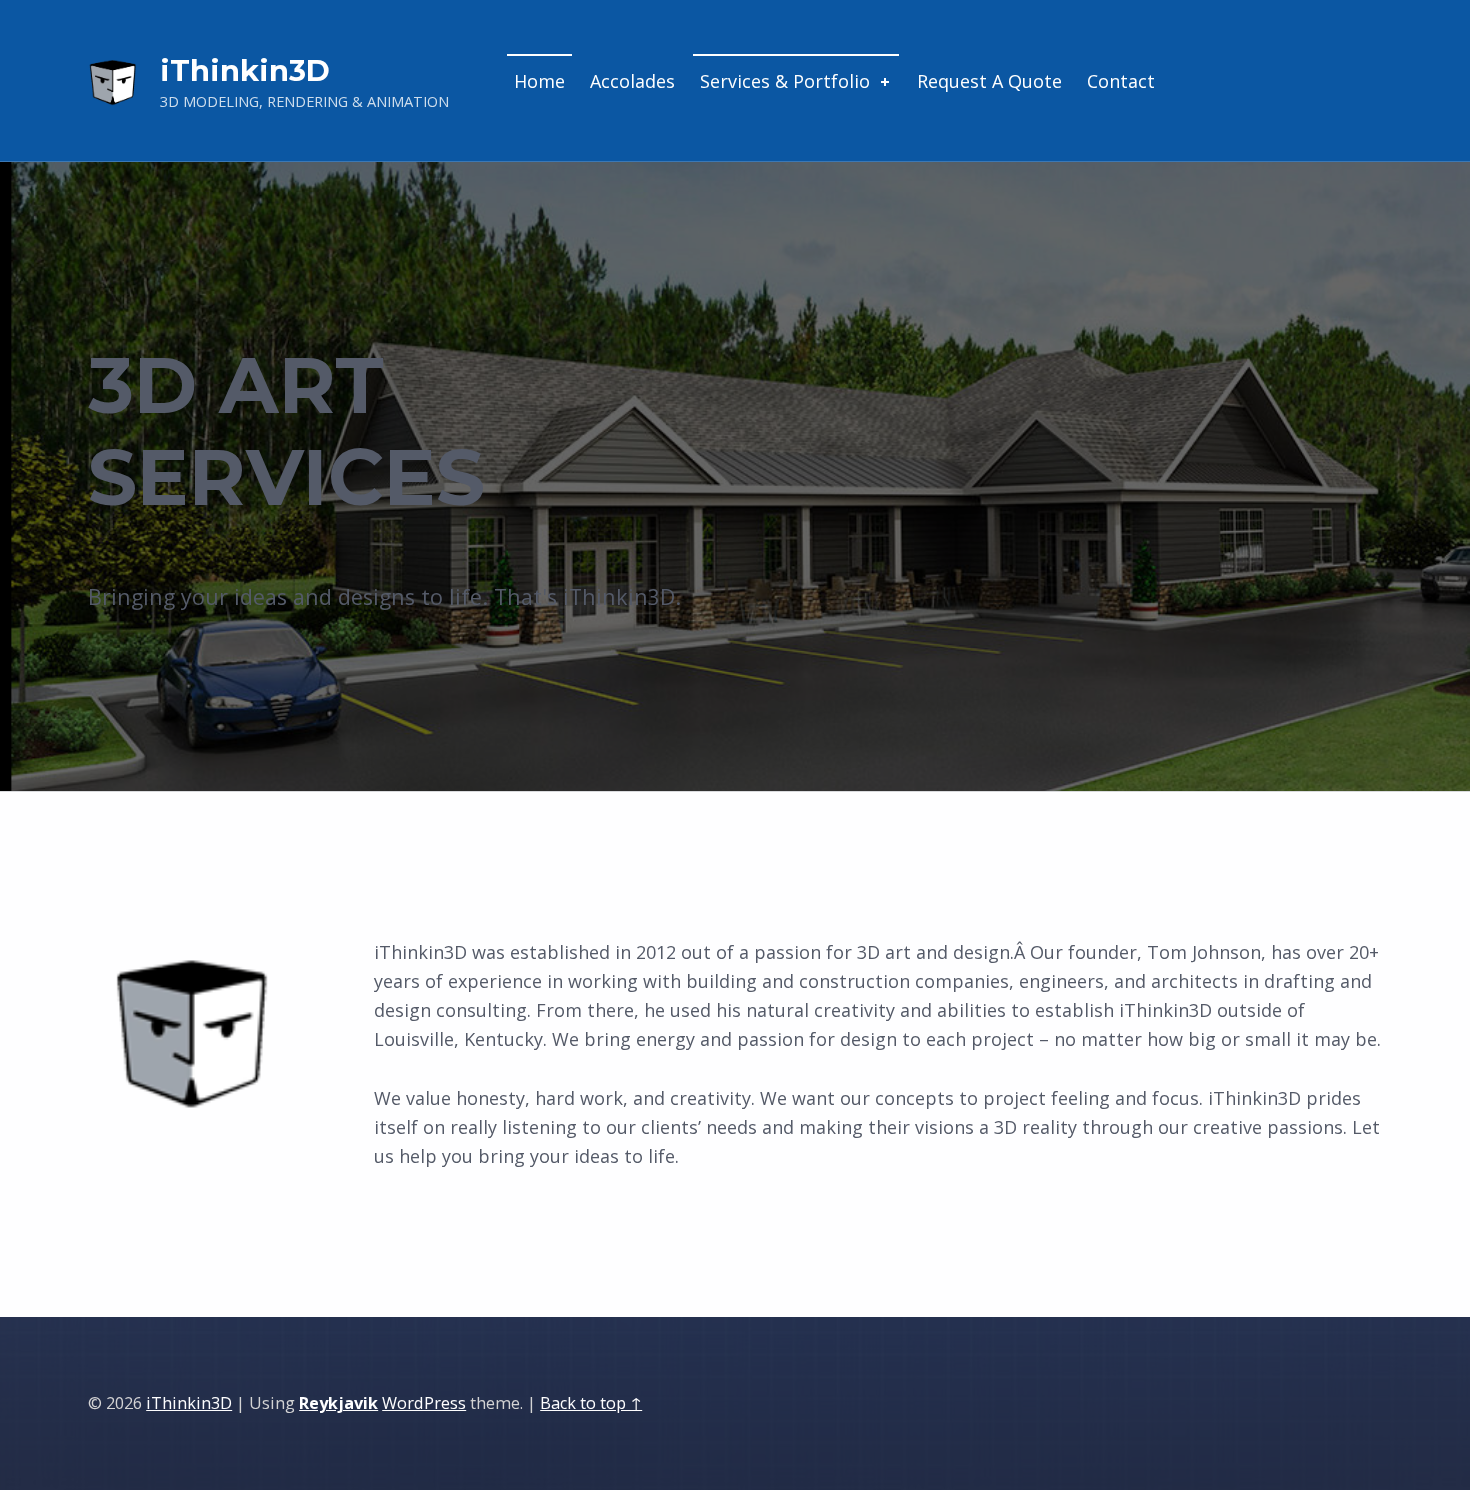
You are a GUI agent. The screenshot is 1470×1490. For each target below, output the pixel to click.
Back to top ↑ (591, 1403)
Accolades (632, 81)
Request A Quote (989, 81)
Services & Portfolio (785, 81)
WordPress (424, 1403)
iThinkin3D (189, 1403)
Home (539, 81)
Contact (1121, 81)
